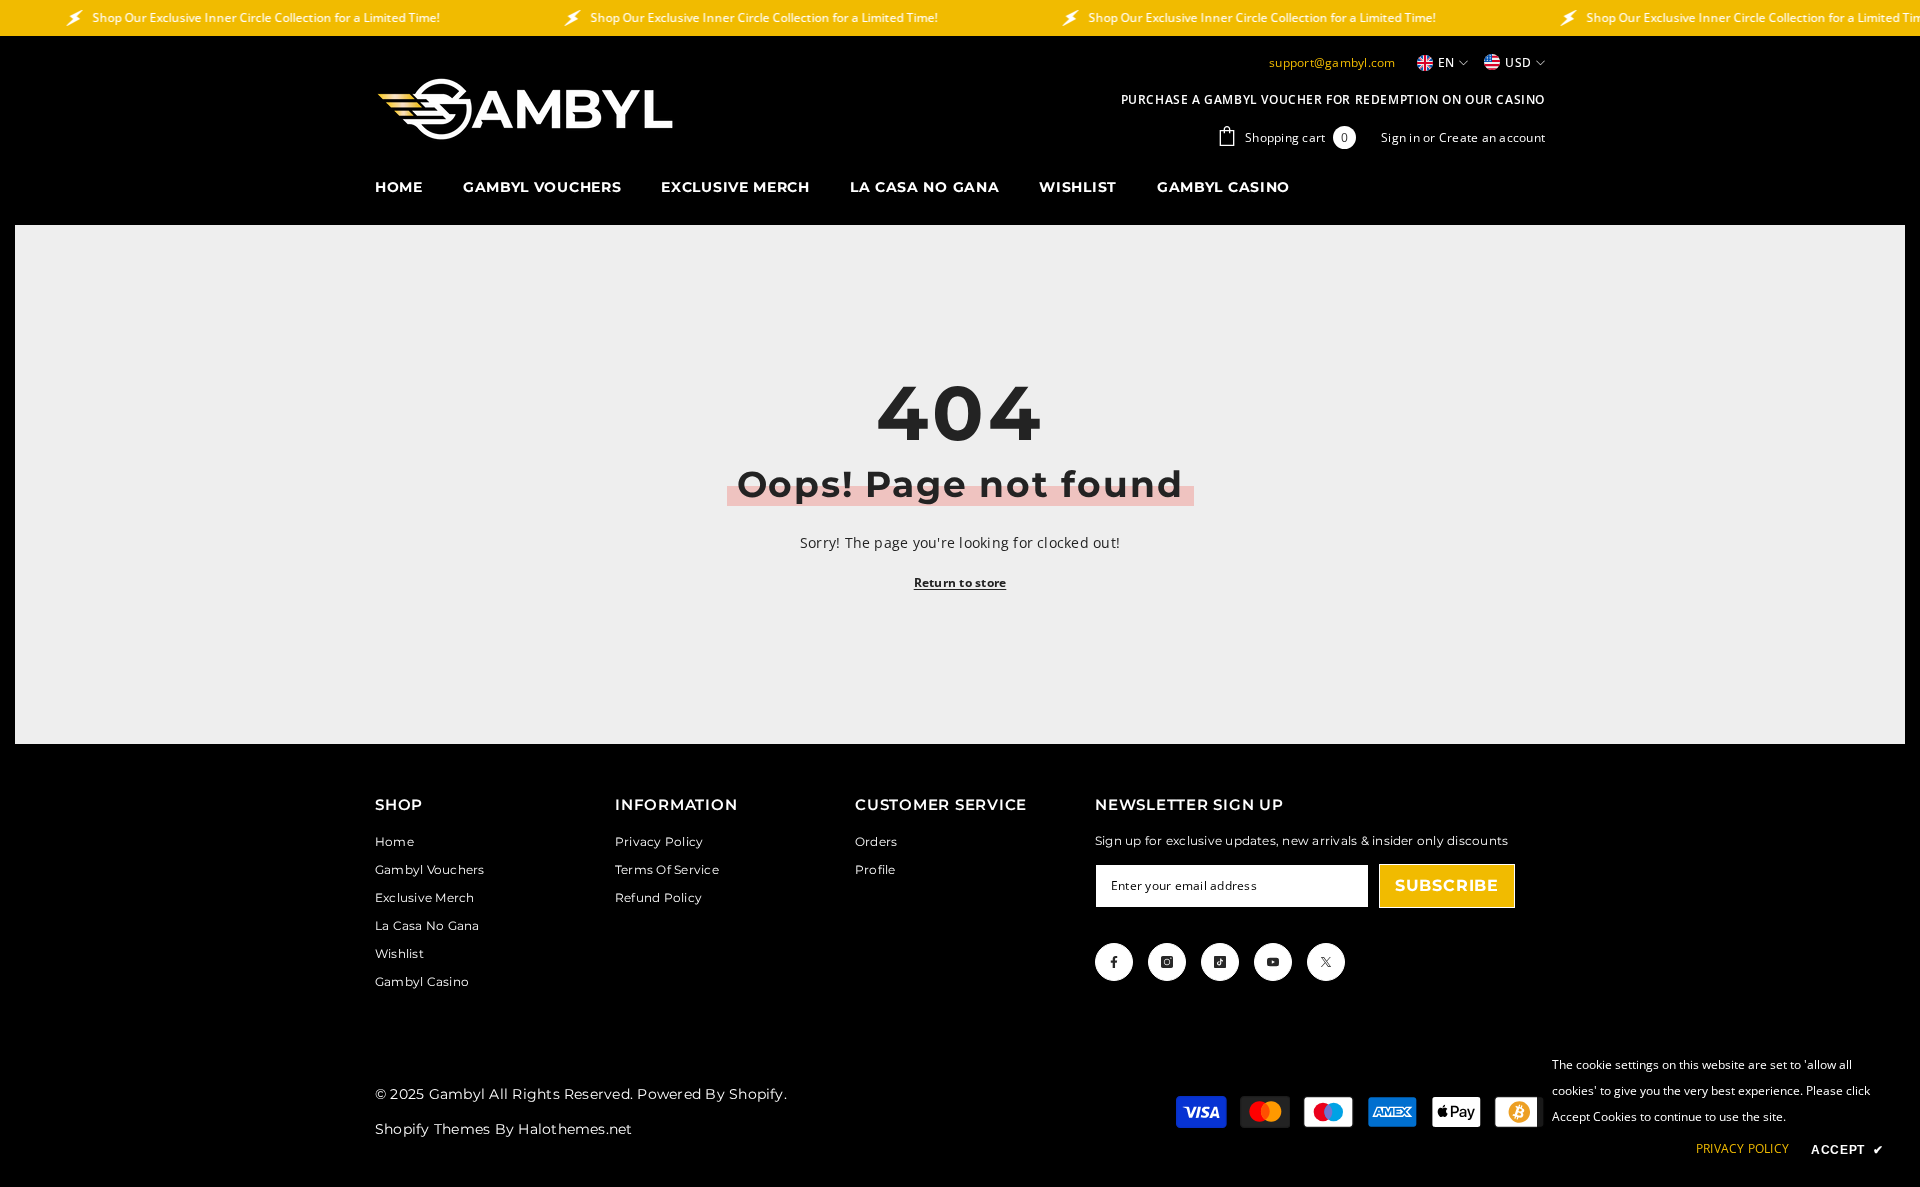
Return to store (960, 582)
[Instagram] (1167, 962)
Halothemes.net (575, 1129)
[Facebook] (1114, 962)
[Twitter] (1326, 962)
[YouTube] (1273, 962)
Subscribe (1447, 885)
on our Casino (1493, 99)
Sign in (1402, 137)
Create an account (1492, 137)
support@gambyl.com (1332, 62)
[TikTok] (1220, 962)
